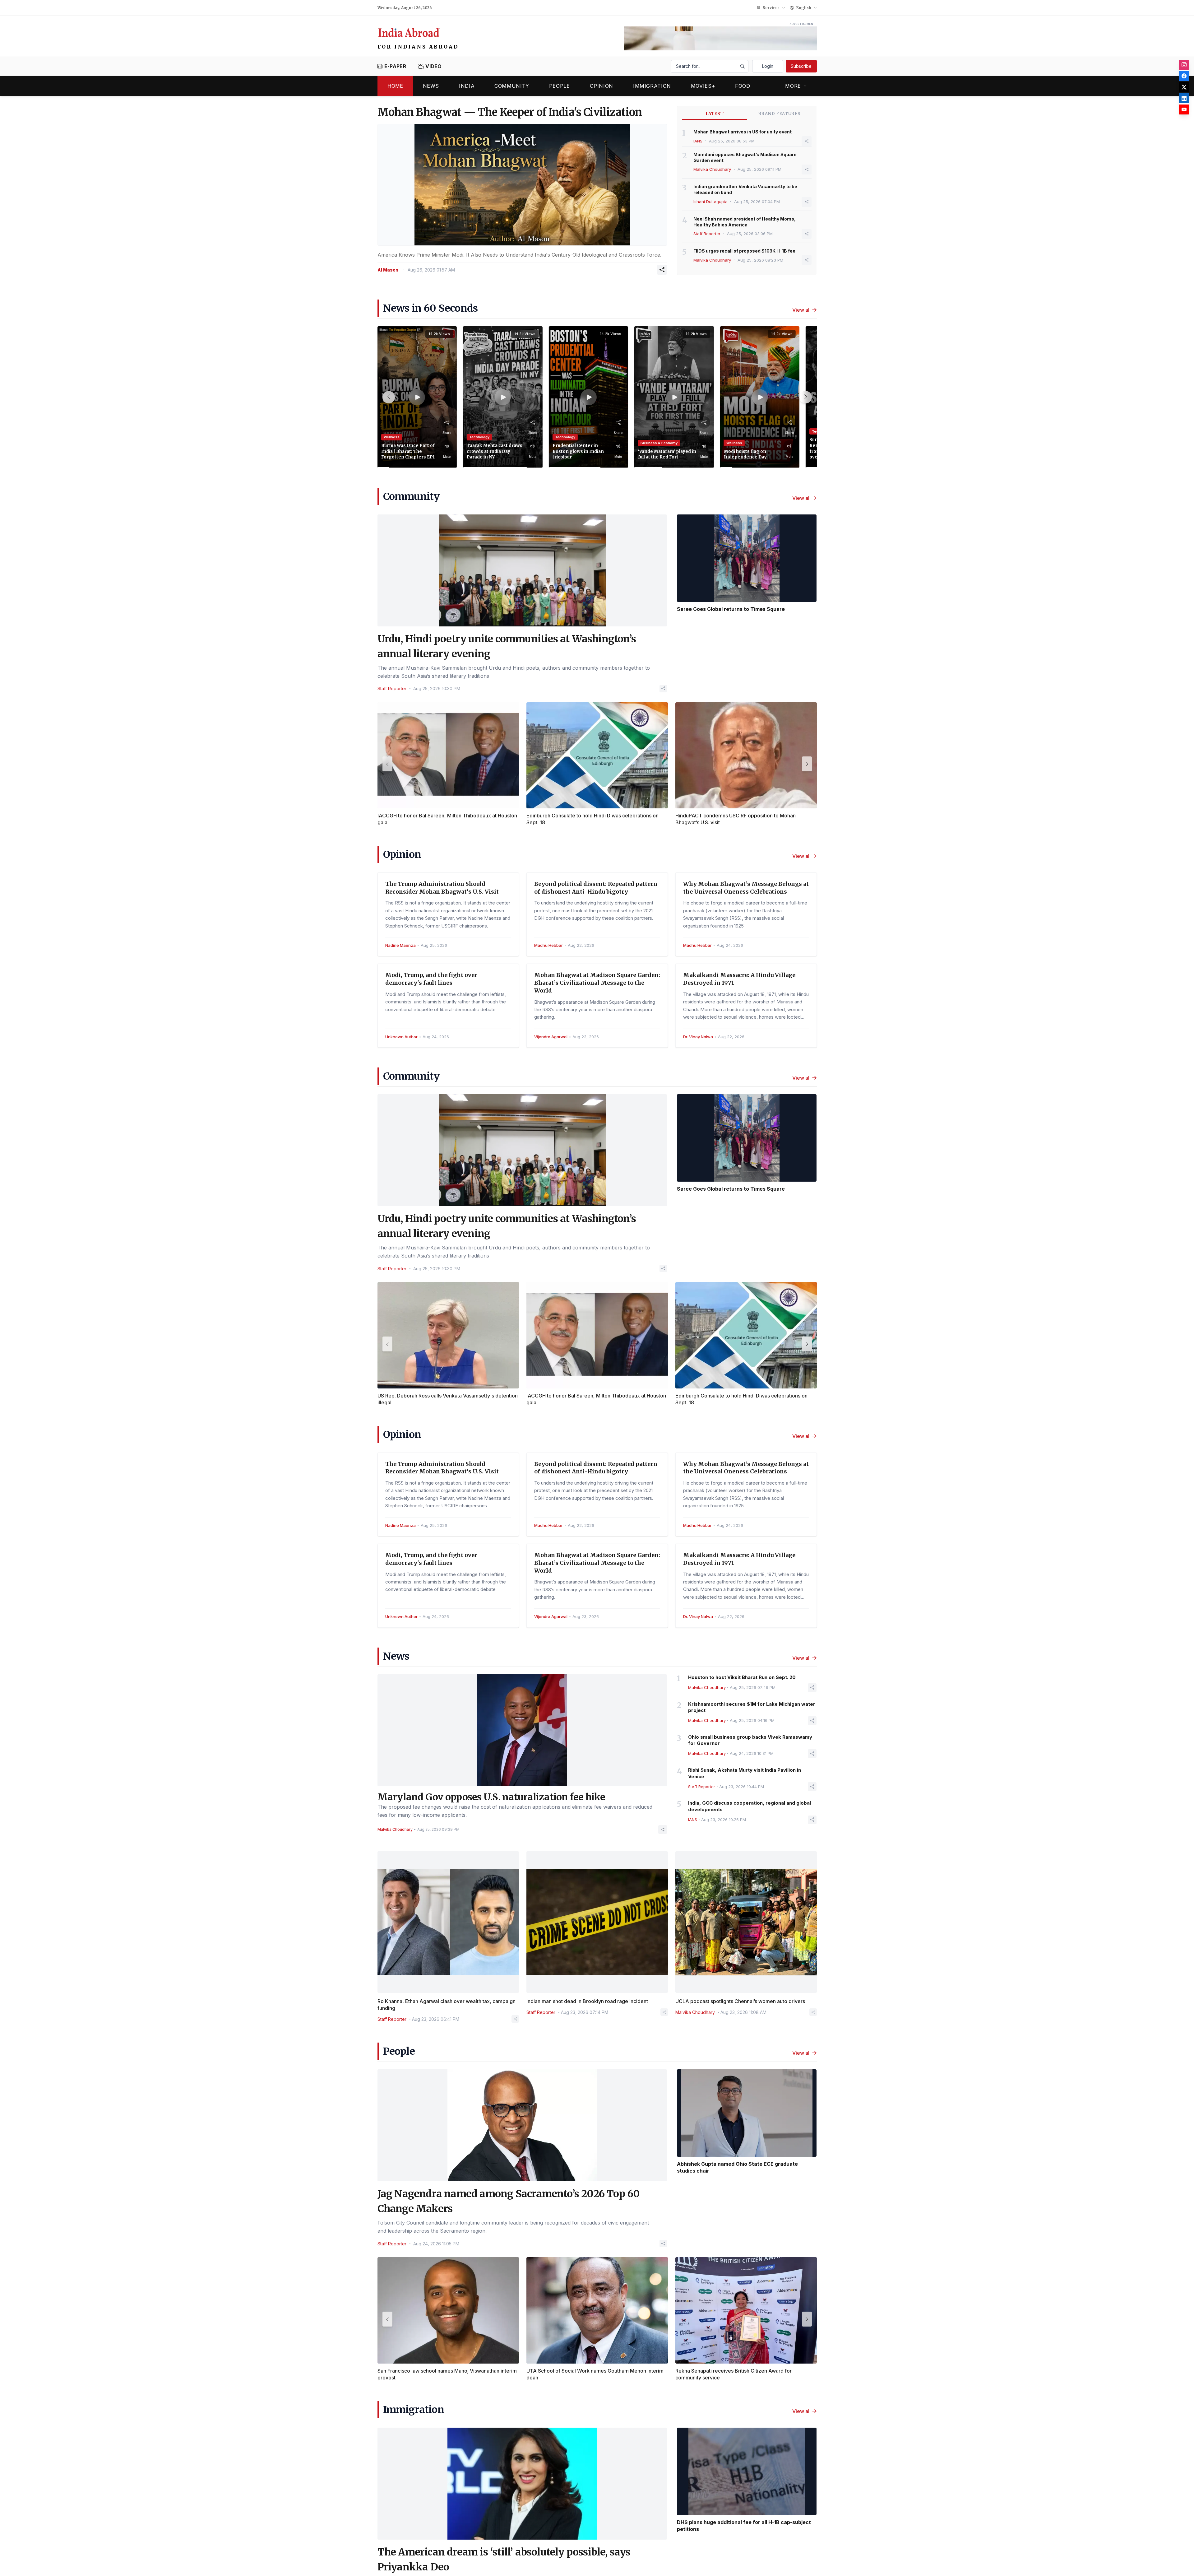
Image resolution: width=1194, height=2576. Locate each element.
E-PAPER (395, 66)
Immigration (652, 86)
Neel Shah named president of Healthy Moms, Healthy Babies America (745, 222)
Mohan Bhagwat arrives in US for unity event (743, 132)
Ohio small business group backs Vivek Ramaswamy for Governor (750, 1740)
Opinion (602, 86)
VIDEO (434, 66)
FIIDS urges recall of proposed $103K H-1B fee (744, 251)
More (793, 86)
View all (801, 310)
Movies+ (703, 86)
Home (395, 86)
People (560, 86)
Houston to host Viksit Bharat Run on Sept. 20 (742, 1677)
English (804, 8)
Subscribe (801, 66)
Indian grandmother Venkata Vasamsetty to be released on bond (745, 189)
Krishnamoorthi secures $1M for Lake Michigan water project (752, 1707)
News (431, 86)
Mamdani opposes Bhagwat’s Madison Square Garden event (745, 157)
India (467, 86)
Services (771, 8)
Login (768, 66)
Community (512, 86)
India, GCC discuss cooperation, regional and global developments (750, 1806)
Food (743, 86)
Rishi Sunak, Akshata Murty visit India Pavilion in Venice (745, 1773)
